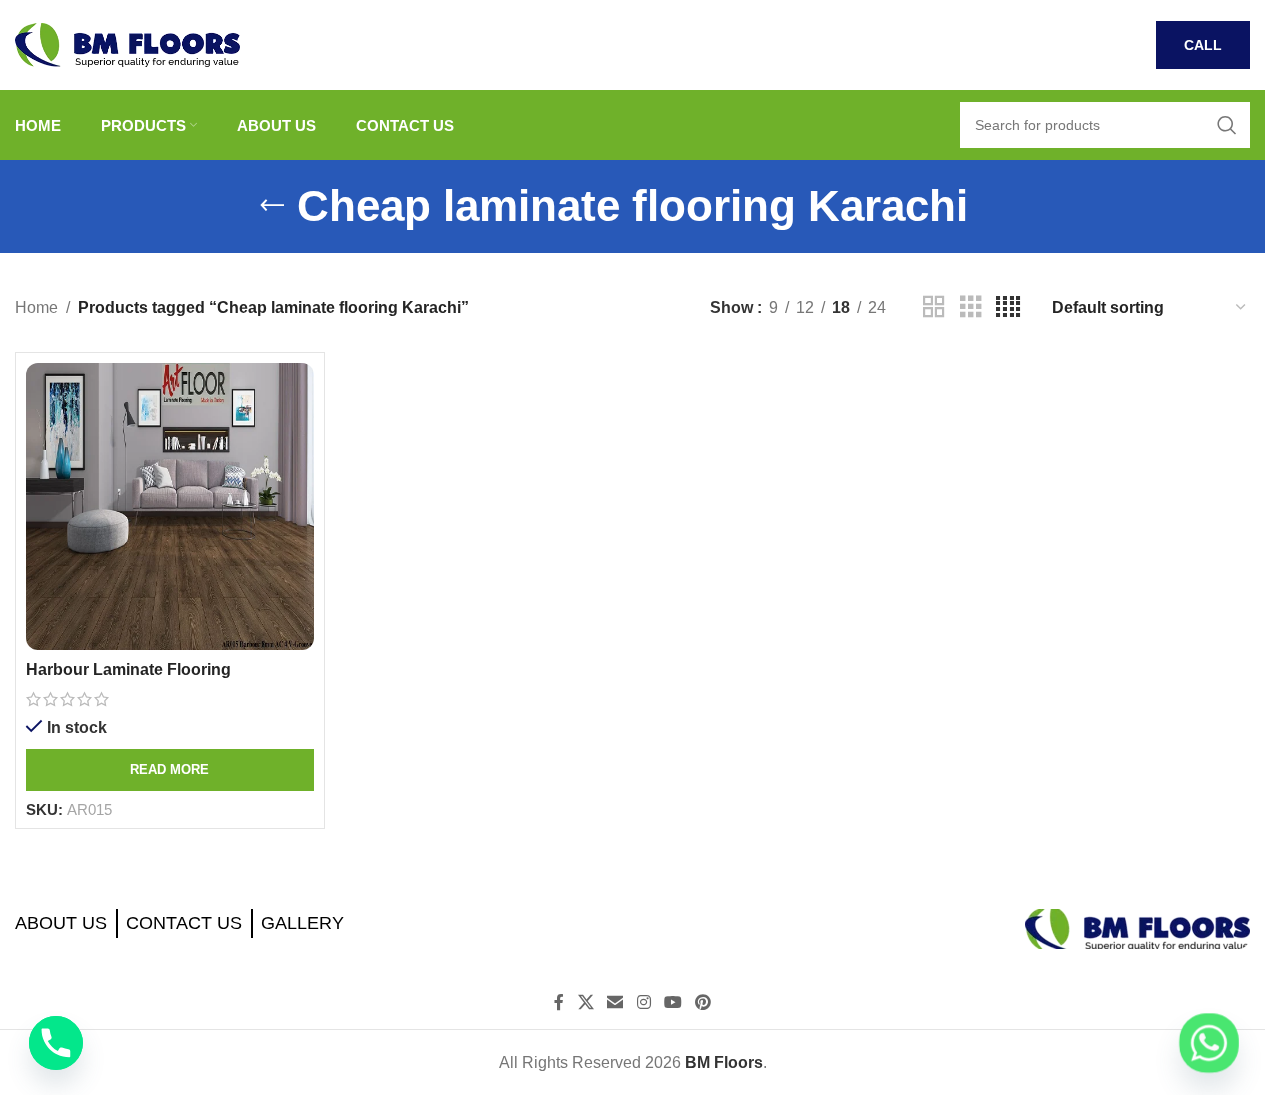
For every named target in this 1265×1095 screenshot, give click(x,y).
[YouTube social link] (672, 1003)
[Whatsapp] (1209, 1043)
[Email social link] (615, 1003)
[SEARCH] (1227, 125)
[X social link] (585, 1003)
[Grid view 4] (1008, 307)
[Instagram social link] (643, 1003)
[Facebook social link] (559, 1003)
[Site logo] (127, 43)
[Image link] (1137, 927)
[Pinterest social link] (702, 1003)
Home (36, 307)
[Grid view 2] (934, 307)
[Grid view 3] (971, 307)
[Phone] (56, 1043)
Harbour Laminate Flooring (128, 669)
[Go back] (272, 206)
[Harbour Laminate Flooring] (170, 507)
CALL (1203, 45)
